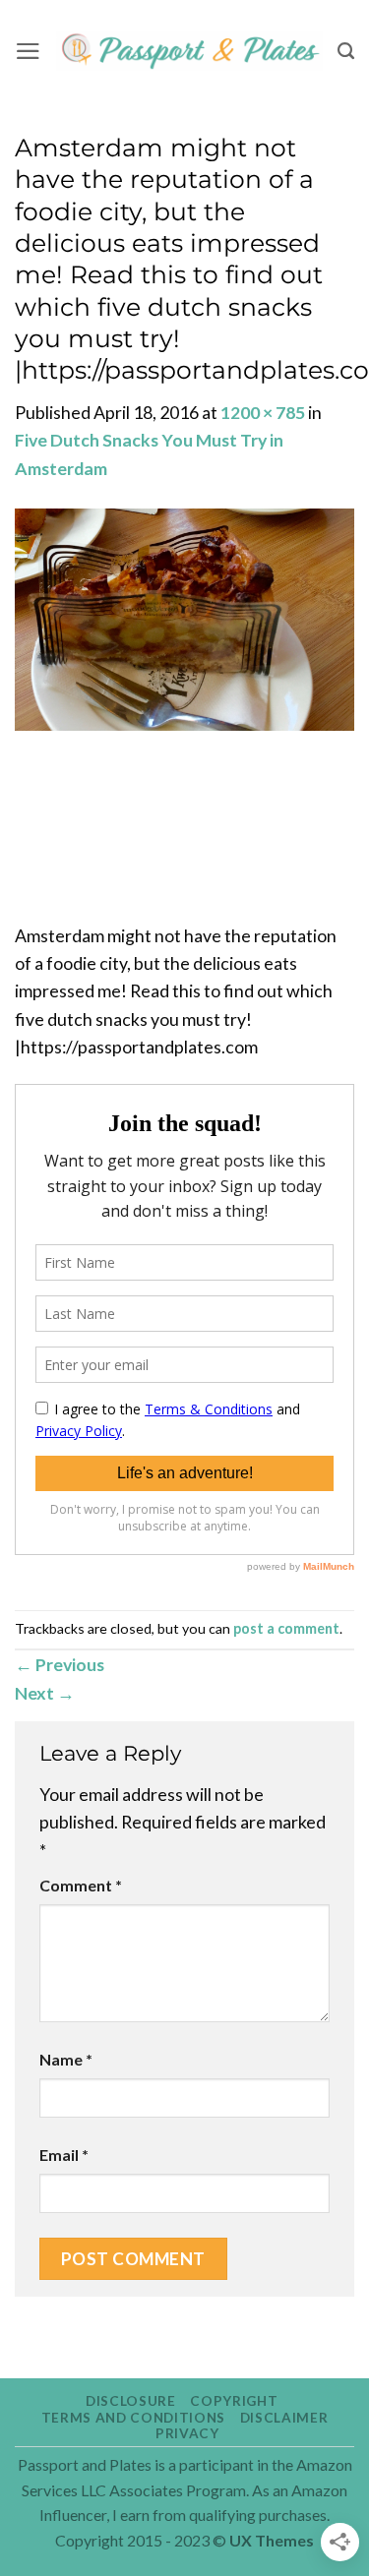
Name (66, 2059)
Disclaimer (284, 2418)
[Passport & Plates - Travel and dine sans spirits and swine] (189, 52)
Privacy (187, 2433)
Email (64, 2155)
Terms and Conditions (134, 2418)
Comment (81, 1885)
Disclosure (131, 2401)
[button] (28, 51)
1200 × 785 (263, 412)
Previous (60, 1664)
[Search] (346, 51)
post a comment (286, 1628)
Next (45, 1693)
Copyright (234, 2401)
